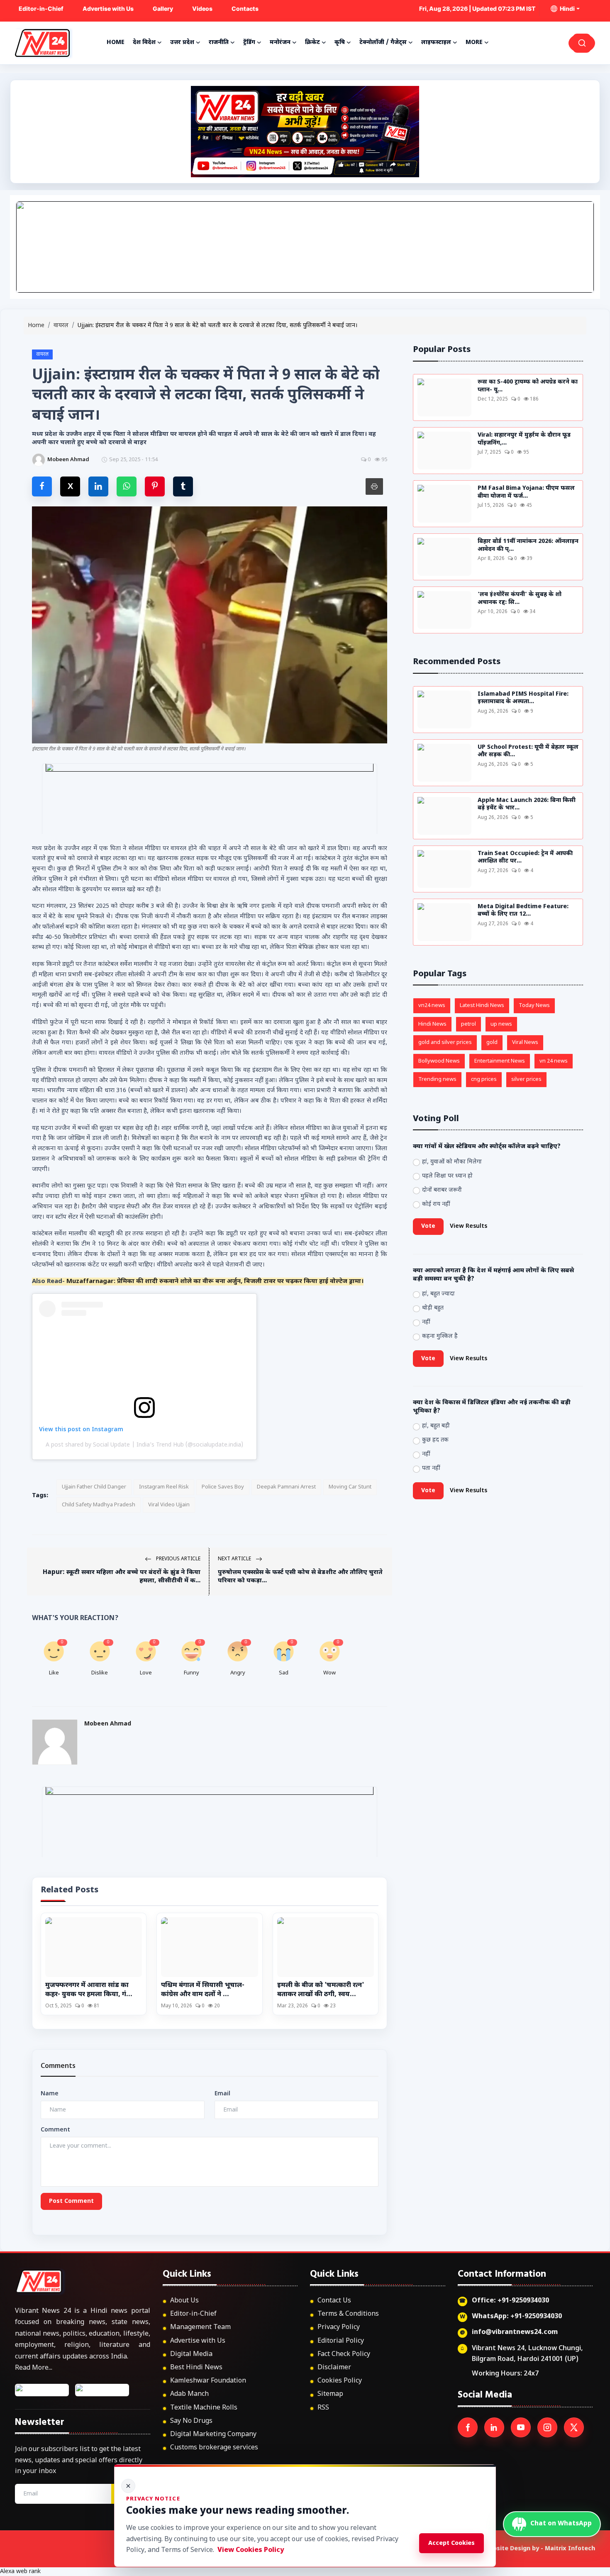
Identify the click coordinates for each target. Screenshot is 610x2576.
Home (116, 43)
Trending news (437, 1079)
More (474, 43)
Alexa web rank (20, 2572)
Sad (284, 1673)
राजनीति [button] (219, 43)
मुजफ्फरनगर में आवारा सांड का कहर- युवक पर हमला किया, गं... (89, 1990)
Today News (534, 1006)
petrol (468, 1024)
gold (492, 1042)
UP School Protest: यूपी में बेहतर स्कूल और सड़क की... (528, 752)
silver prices (526, 1079)
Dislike (100, 1673)
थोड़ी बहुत (433, 1308)
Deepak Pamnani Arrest (286, 1487)
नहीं (426, 1322)
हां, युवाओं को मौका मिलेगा (452, 1162)
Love (146, 1673)
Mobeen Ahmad (108, 1724)
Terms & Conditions (348, 2314)
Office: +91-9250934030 (510, 2301)
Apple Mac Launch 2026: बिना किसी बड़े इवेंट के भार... (527, 805)
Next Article (235, 1559)
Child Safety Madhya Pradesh (99, 1505)
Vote (428, 1226)
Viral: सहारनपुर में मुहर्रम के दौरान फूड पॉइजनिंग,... (524, 439)
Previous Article (178, 1559)
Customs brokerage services (214, 2448)
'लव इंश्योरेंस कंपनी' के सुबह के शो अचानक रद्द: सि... (520, 599)
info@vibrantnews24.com (515, 2333)
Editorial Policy (341, 2341)
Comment (55, 2130)
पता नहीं (431, 1468)
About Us (184, 2301)
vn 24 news (554, 1061)
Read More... (34, 2368)
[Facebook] (468, 2427)
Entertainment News (500, 1061)
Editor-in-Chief (41, 9)
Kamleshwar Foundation (208, 2381)
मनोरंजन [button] (280, 43)
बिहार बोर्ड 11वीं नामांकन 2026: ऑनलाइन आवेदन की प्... (528, 546)
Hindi (566, 9)
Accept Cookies (451, 2543)
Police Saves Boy (223, 1487)
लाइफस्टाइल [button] (436, 43)
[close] (128, 2486)
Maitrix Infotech (570, 2549)
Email (222, 2094)
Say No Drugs (191, 2421)
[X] (574, 2427)
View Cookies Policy (251, 2550)
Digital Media (191, 2355)
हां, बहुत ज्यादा (438, 1294)
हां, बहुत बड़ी (436, 1426)
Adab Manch (189, 2394)
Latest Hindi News (482, 1006)
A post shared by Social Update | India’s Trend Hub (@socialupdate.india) (144, 1445)
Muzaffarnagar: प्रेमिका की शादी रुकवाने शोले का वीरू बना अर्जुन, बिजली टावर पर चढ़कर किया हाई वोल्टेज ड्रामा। (215, 1282)
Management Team (200, 2328)
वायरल (61, 326)
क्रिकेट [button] (312, 43)
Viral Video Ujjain (169, 1505)
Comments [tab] (58, 2066)
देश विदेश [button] (144, 43)
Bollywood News (439, 1061)
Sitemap (330, 2394)
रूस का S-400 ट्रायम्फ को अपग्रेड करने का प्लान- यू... (528, 386)
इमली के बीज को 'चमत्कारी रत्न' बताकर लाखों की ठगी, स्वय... (321, 1990)
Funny (192, 1673)
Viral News (525, 1042)
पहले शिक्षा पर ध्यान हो (447, 1176)
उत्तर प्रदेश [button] (182, 43)
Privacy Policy (339, 2328)
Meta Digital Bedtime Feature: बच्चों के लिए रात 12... (523, 911)
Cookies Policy (340, 2381)
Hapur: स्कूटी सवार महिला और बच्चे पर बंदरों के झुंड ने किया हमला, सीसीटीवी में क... (122, 1577)
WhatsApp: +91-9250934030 (517, 2317)
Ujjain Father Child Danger (94, 1487)
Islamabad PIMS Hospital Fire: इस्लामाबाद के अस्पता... (523, 698)
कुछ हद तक (435, 1440)
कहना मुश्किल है (440, 1336)
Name (50, 2094)
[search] (582, 43)
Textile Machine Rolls (204, 2408)
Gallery (163, 9)
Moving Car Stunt (350, 1487)
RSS (323, 2408)
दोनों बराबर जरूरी (442, 1190)
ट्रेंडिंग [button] (249, 43)
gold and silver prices (445, 1042)
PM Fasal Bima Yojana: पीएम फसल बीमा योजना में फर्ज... (526, 492)
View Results (468, 1226)
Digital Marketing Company (213, 2435)
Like (54, 1673)
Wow (329, 1673)
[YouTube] (521, 2427)
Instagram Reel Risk (164, 1487)
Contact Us (334, 2301)
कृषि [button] (340, 43)
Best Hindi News (196, 2368)
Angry (238, 1673)
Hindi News (432, 1024)
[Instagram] (547, 2427)
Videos (202, 9)
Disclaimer (334, 2368)
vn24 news (432, 1006)
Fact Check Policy (344, 2355)
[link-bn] (305, 247)
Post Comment (71, 2201)
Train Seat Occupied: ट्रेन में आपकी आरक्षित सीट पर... (525, 858)
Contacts (245, 9)
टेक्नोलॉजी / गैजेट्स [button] (383, 43)
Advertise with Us (108, 9)
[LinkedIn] (494, 2427)
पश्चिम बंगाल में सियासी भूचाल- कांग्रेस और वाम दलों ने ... (203, 1990)
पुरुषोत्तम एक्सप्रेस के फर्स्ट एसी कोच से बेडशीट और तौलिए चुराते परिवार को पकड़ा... (300, 1577)
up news (501, 1024)
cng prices (484, 1079)
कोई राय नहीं (436, 1204)
